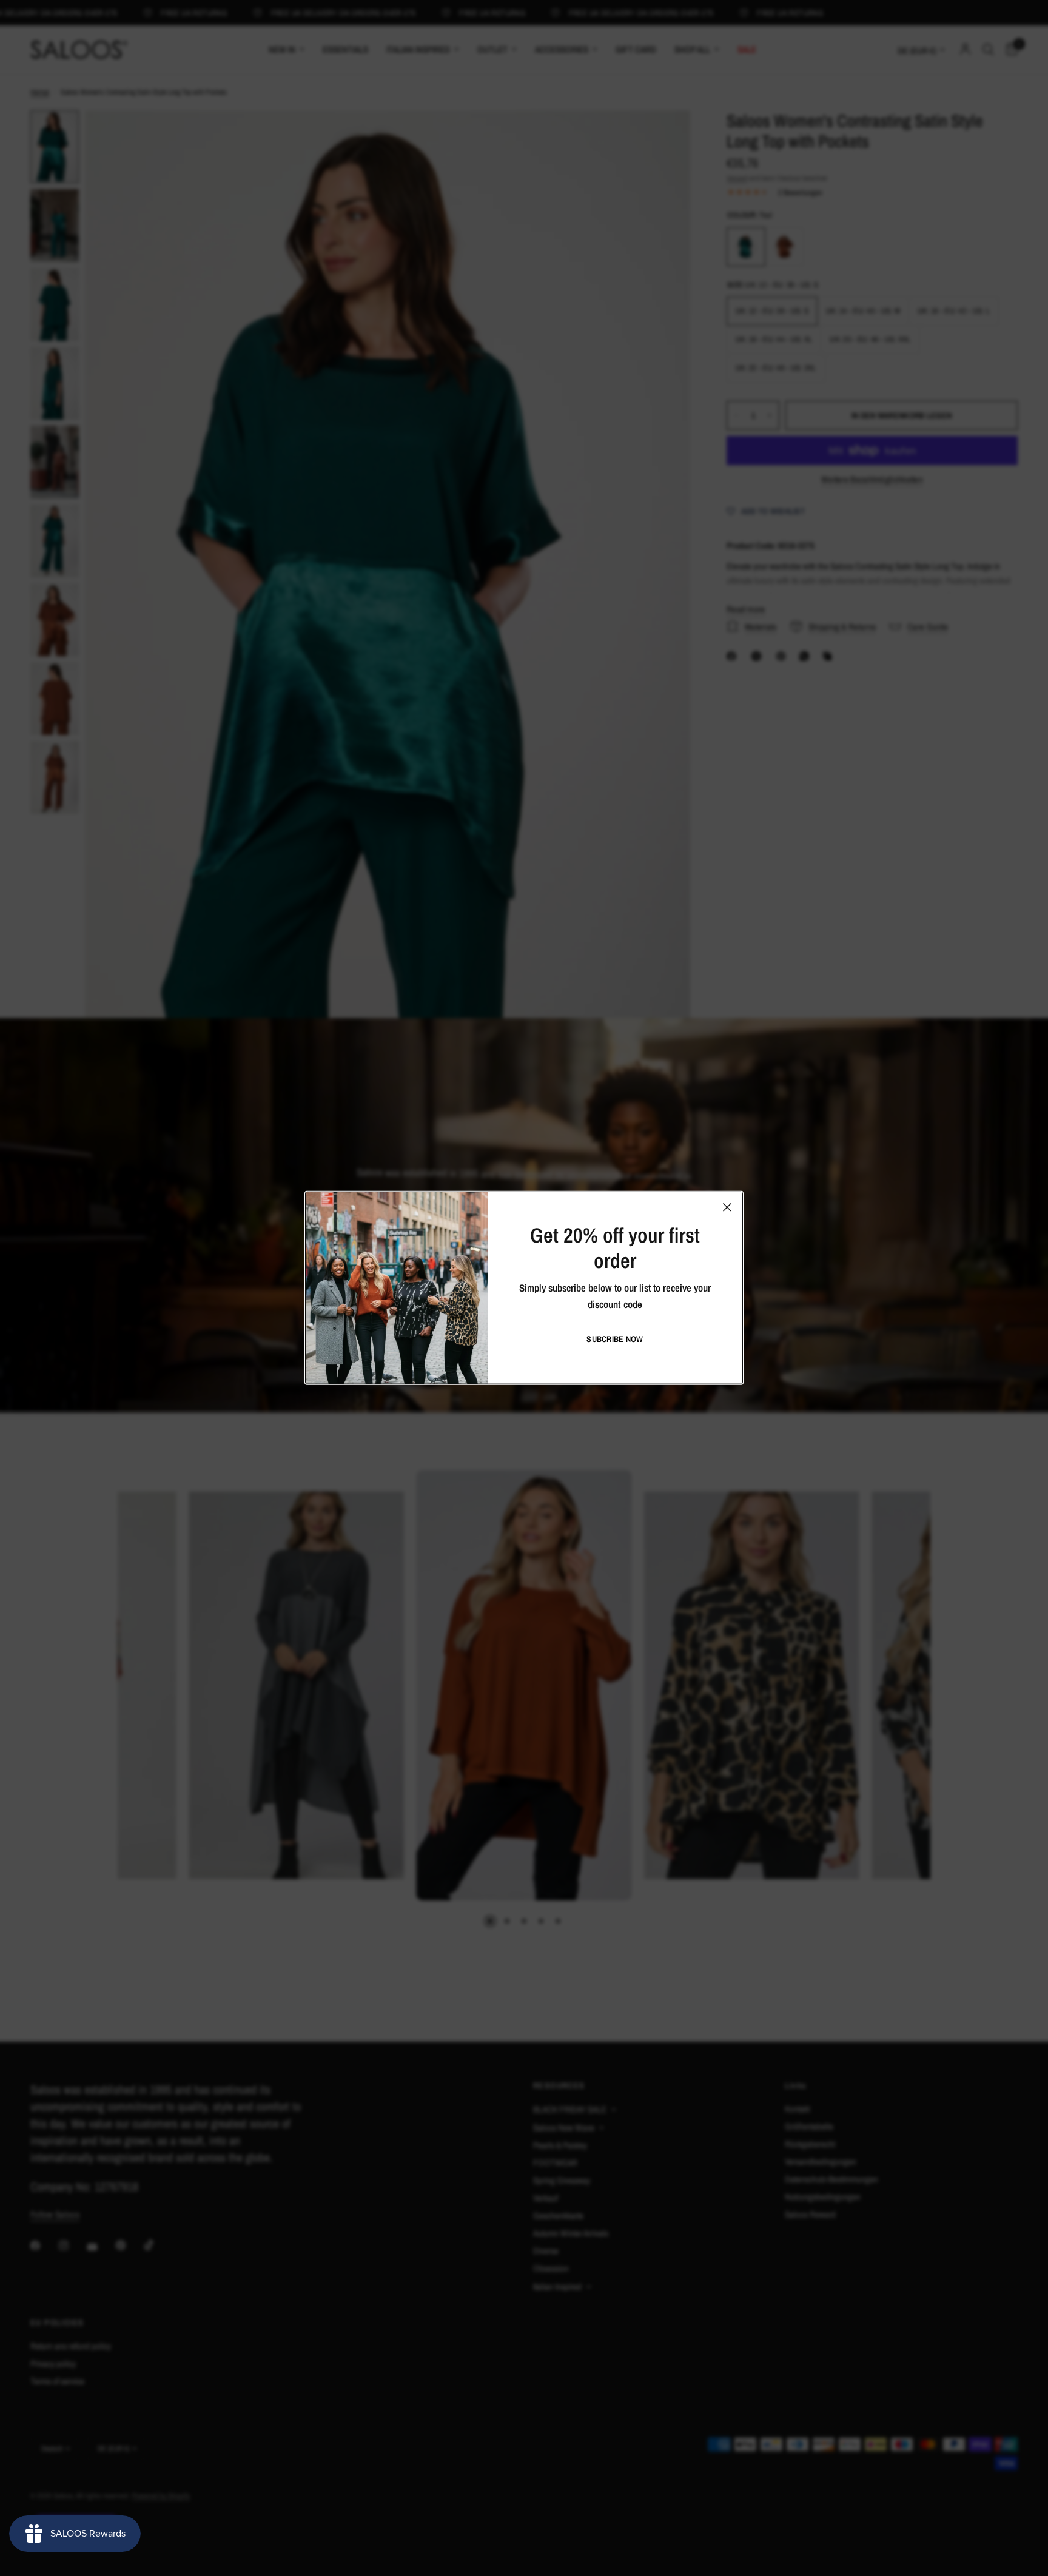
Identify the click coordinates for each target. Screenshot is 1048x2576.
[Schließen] (727, 1207)
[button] (615, 1339)
